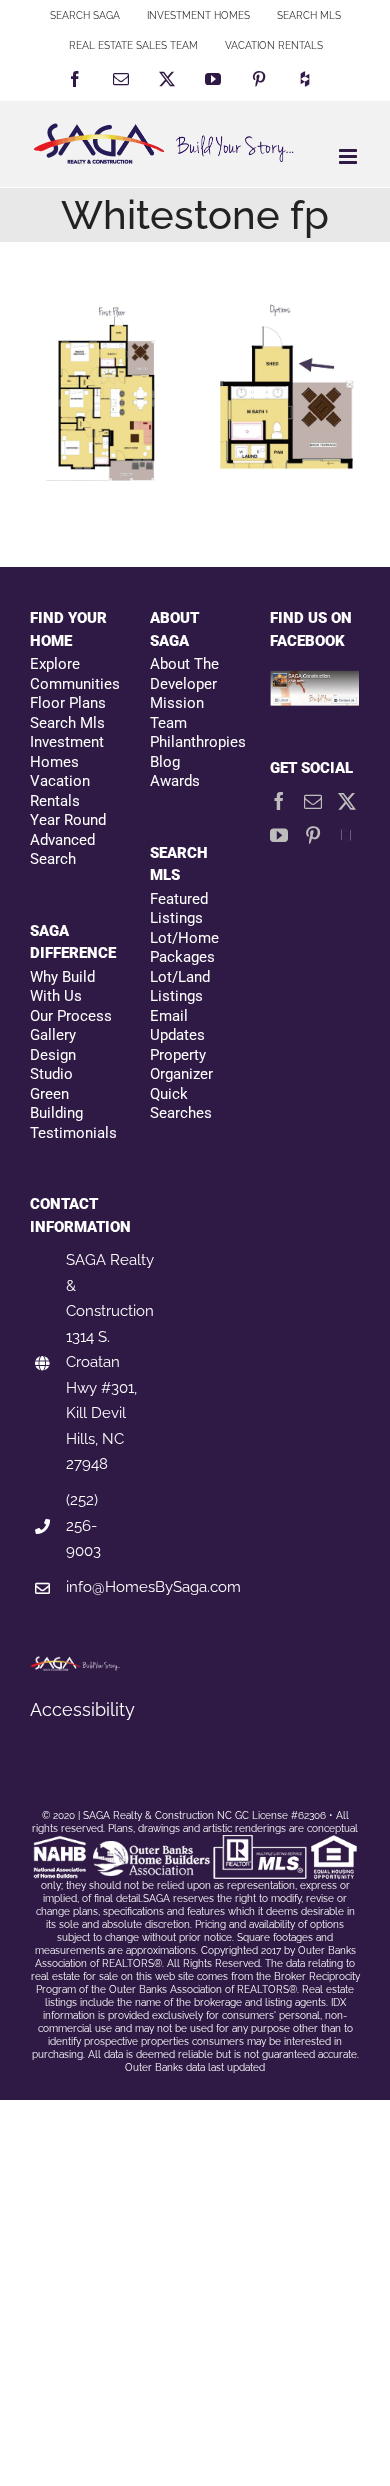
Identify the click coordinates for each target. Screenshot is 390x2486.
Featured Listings (179, 909)
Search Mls (67, 723)
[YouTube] (279, 835)
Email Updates (177, 1026)
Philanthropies (195, 742)
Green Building (56, 1104)
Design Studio (53, 1065)
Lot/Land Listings (180, 987)
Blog (165, 762)
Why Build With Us (62, 987)
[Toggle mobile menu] (349, 156)
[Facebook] (279, 801)
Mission (177, 703)
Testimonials (73, 1133)
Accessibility (82, 1709)
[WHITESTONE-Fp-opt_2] (277, 391)
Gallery (53, 1035)
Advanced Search (62, 850)
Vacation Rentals (60, 791)
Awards (175, 781)
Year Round (68, 820)
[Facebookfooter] (315, 681)
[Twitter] (347, 801)
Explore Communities (75, 674)
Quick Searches (181, 1104)
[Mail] (313, 801)
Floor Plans (68, 703)
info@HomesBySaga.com (153, 1587)
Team (168, 723)
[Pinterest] (313, 835)
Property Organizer (181, 1065)
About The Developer (184, 674)
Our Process (71, 1016)
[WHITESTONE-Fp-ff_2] (112, 391)
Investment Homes (67, 752)
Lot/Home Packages (184, 948)
